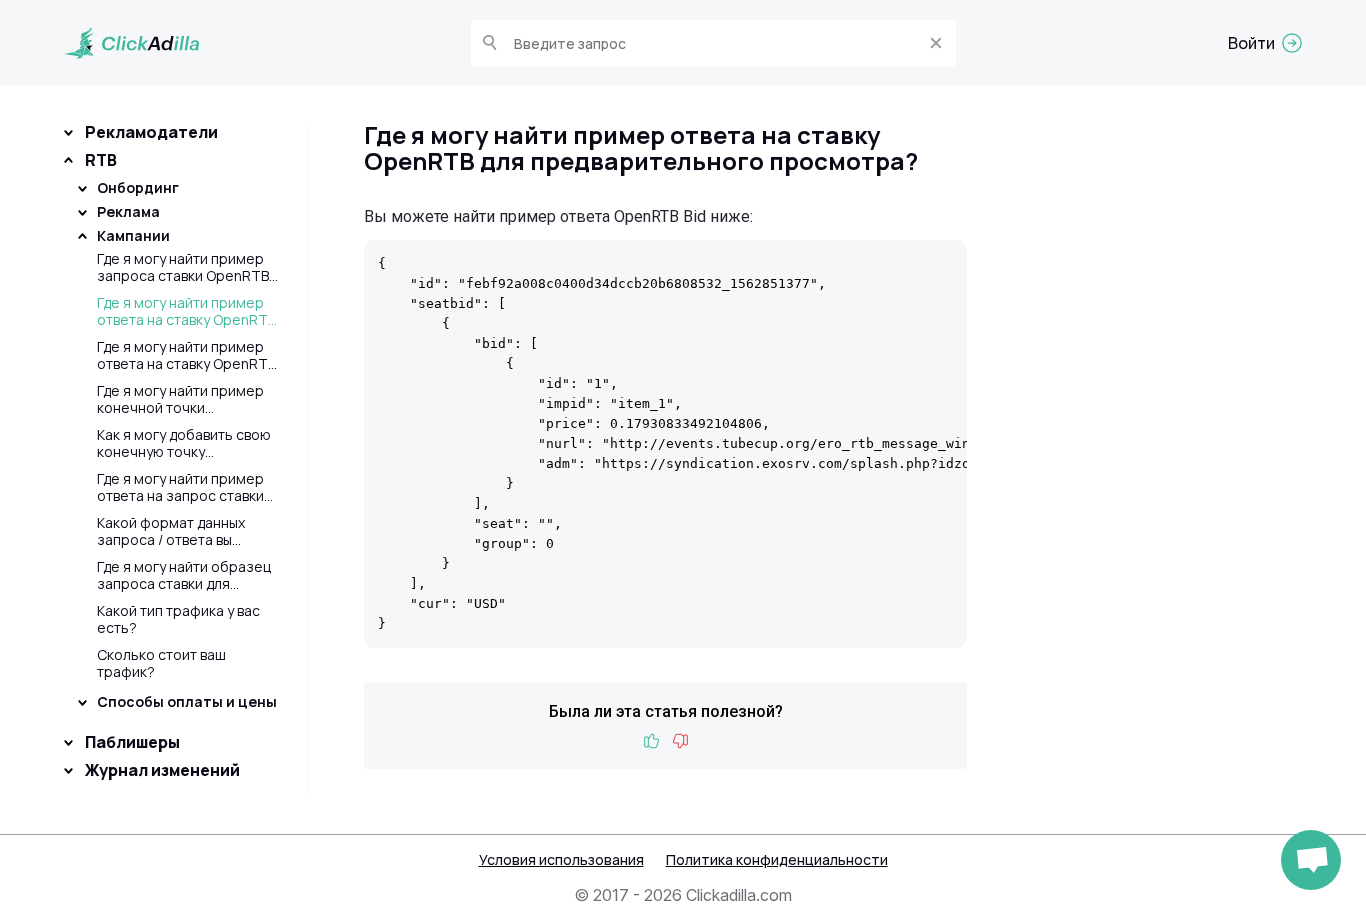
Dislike (680, 741)
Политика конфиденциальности (777, 859)
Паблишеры (132, 742)
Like (652, 741)
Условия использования (561, 859)
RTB (101, 160)
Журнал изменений (162, 770)
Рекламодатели (151, 132)
